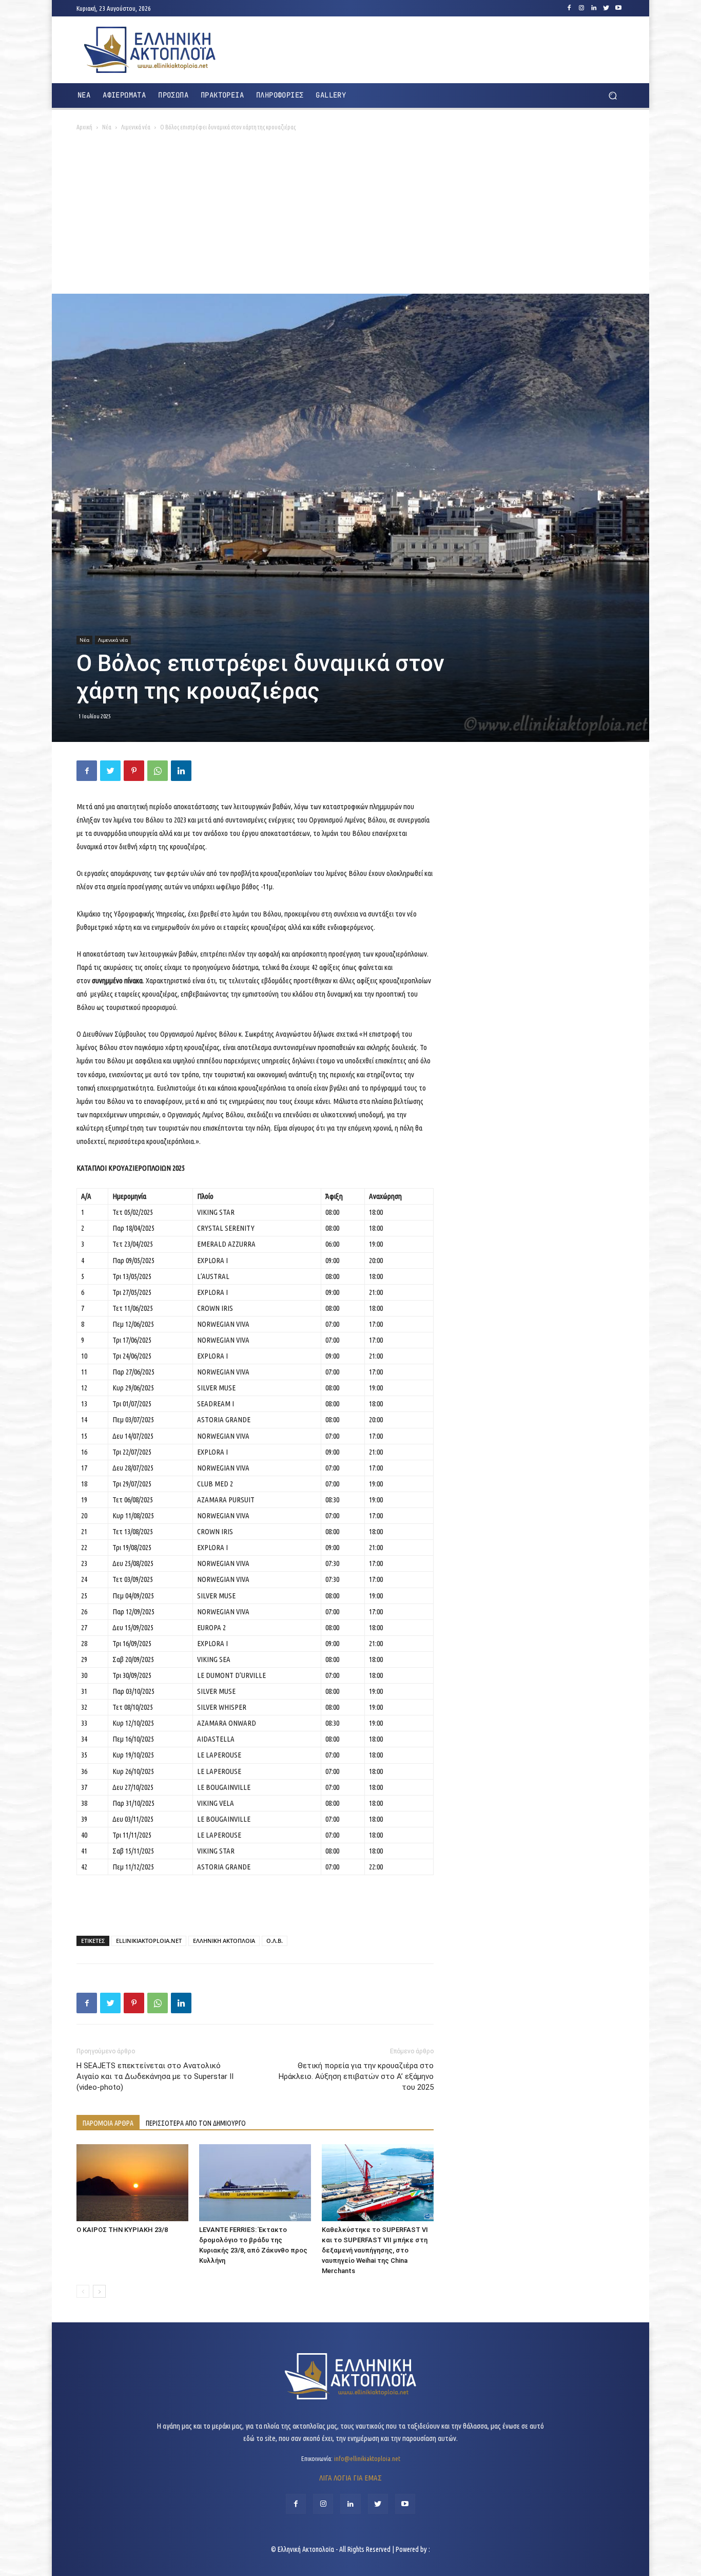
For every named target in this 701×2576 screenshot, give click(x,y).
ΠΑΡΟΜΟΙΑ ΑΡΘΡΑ (108, 2123)
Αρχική (84, 127)
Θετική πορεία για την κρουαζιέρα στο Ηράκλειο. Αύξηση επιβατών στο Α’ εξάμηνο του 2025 (356, 2076)
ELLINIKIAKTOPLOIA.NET (149, 1941)
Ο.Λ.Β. (275, 1941)
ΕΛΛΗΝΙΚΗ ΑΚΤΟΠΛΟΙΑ (224, 1941)
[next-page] (99, 2291)
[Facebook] (569, 8)
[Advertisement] (350, 217)
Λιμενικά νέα (136, 127)
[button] (612, 96)
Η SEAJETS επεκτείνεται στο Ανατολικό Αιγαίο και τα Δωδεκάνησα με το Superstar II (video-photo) (155, 2076)
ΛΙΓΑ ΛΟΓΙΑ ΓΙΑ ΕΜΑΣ (350, 2478)
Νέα (107, 127)
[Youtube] (618, 8)
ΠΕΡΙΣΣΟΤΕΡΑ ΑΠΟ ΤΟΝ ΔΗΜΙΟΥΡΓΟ (196, 2123)
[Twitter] (606, 8)
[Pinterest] (134, 771)
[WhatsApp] (158, 771)
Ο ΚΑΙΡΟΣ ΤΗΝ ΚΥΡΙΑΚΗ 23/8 (122, 2230)
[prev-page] (83, 2291)
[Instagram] (581, 8)
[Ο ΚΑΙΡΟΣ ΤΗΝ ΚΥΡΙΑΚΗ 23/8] (132, 2183)
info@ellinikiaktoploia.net (367, 2458)
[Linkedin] (594, 8)
